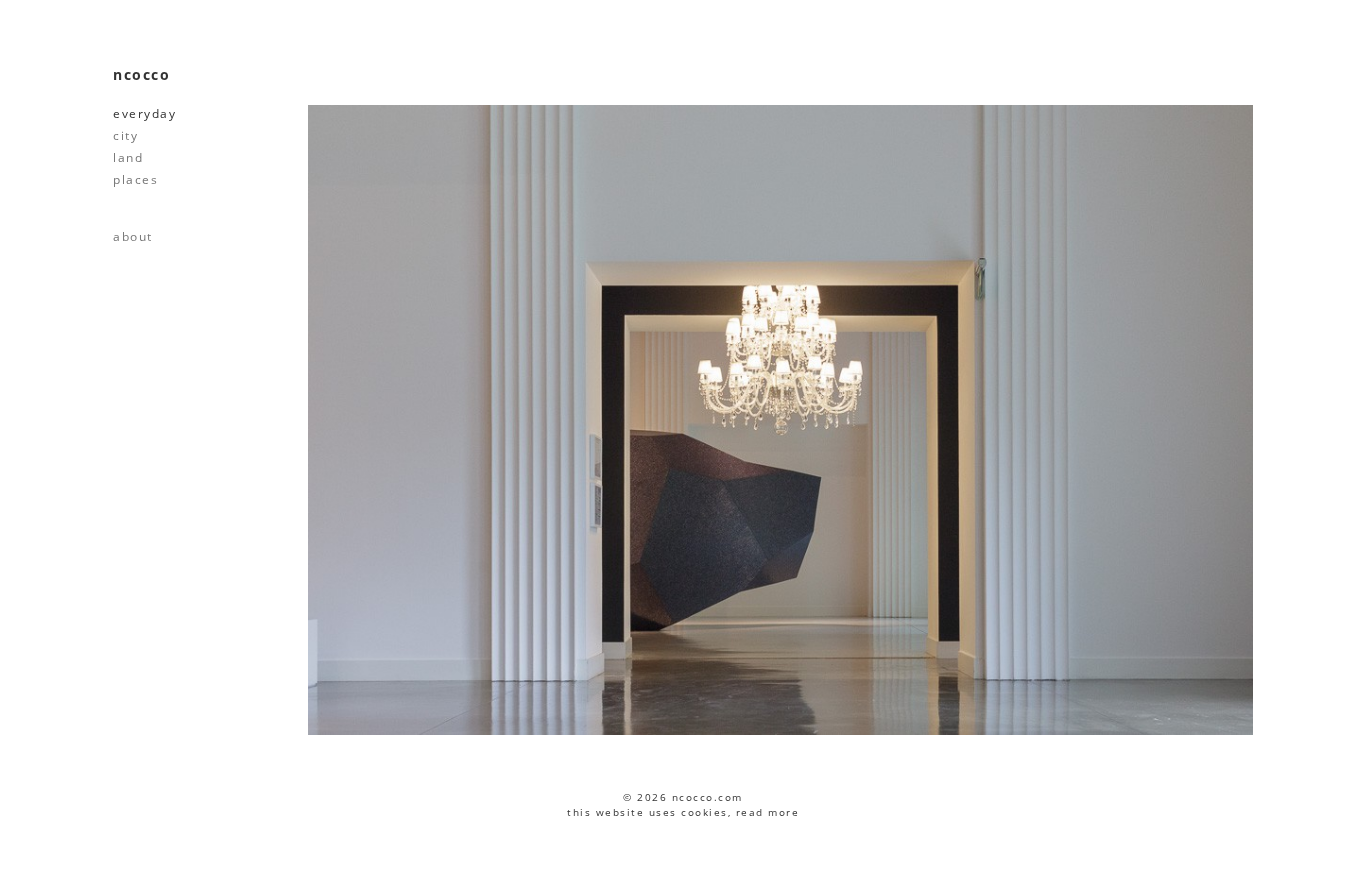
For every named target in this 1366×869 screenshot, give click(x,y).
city (125, 135)
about (133, 236)
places (135, 179)
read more (768, 812)
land (128, 157)
